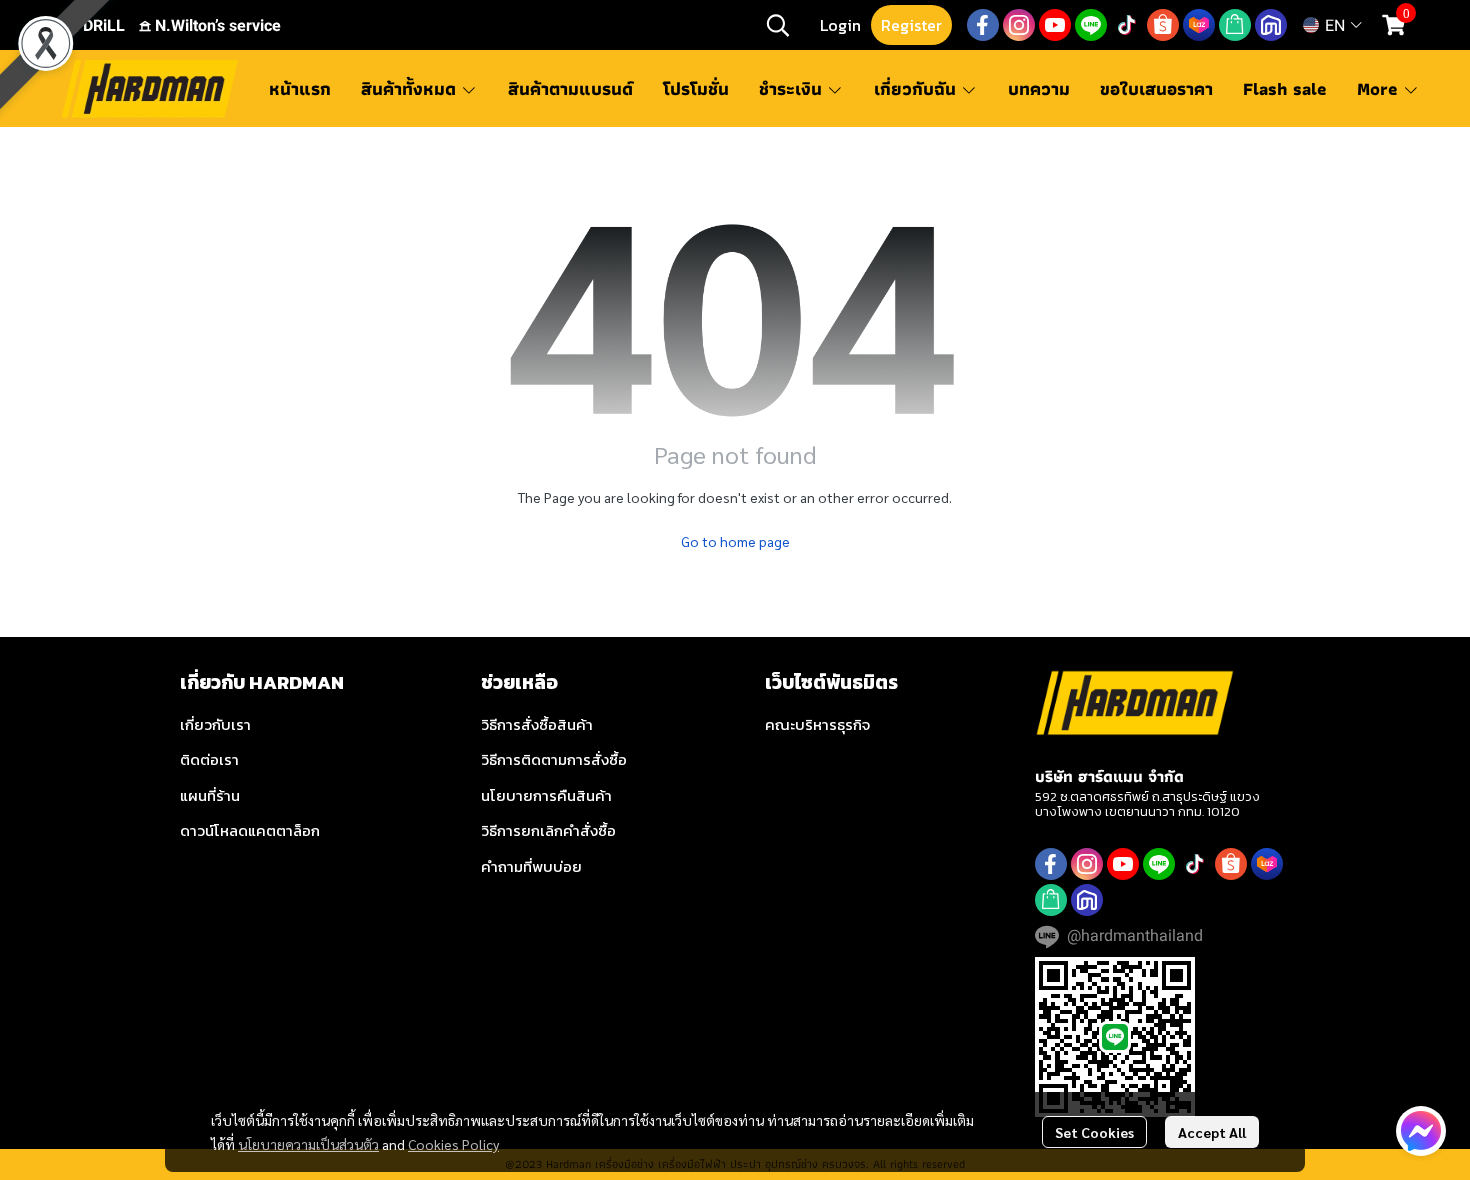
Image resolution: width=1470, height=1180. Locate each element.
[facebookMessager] (1421, 1131)
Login (840, 25)
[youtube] (1055, 25)
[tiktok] (1127, 25)
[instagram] (1019, 25)
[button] (778, 25)
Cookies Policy (453, 1144)
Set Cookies (1094, 1132)
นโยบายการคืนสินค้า (546, 795)
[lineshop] (1235, 25)
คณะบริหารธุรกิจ (817, 724)
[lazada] (1199, 25)
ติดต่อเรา (209, 759)
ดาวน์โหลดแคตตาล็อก (250, 830)
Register (911, 25)
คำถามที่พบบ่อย (531, 866)
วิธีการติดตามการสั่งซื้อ (554, 759)
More (1380, 88)
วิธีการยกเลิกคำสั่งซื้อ (548, 830)
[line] (1091, 25)
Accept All (1212, 1132)
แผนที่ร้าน (210, 795)
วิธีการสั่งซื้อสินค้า (537, 724)
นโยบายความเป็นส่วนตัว (308, 1144)
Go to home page (735, 541)
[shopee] (1163, 25)
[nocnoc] (1271, 25)
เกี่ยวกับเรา (215, 724)
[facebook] (983, 25)
